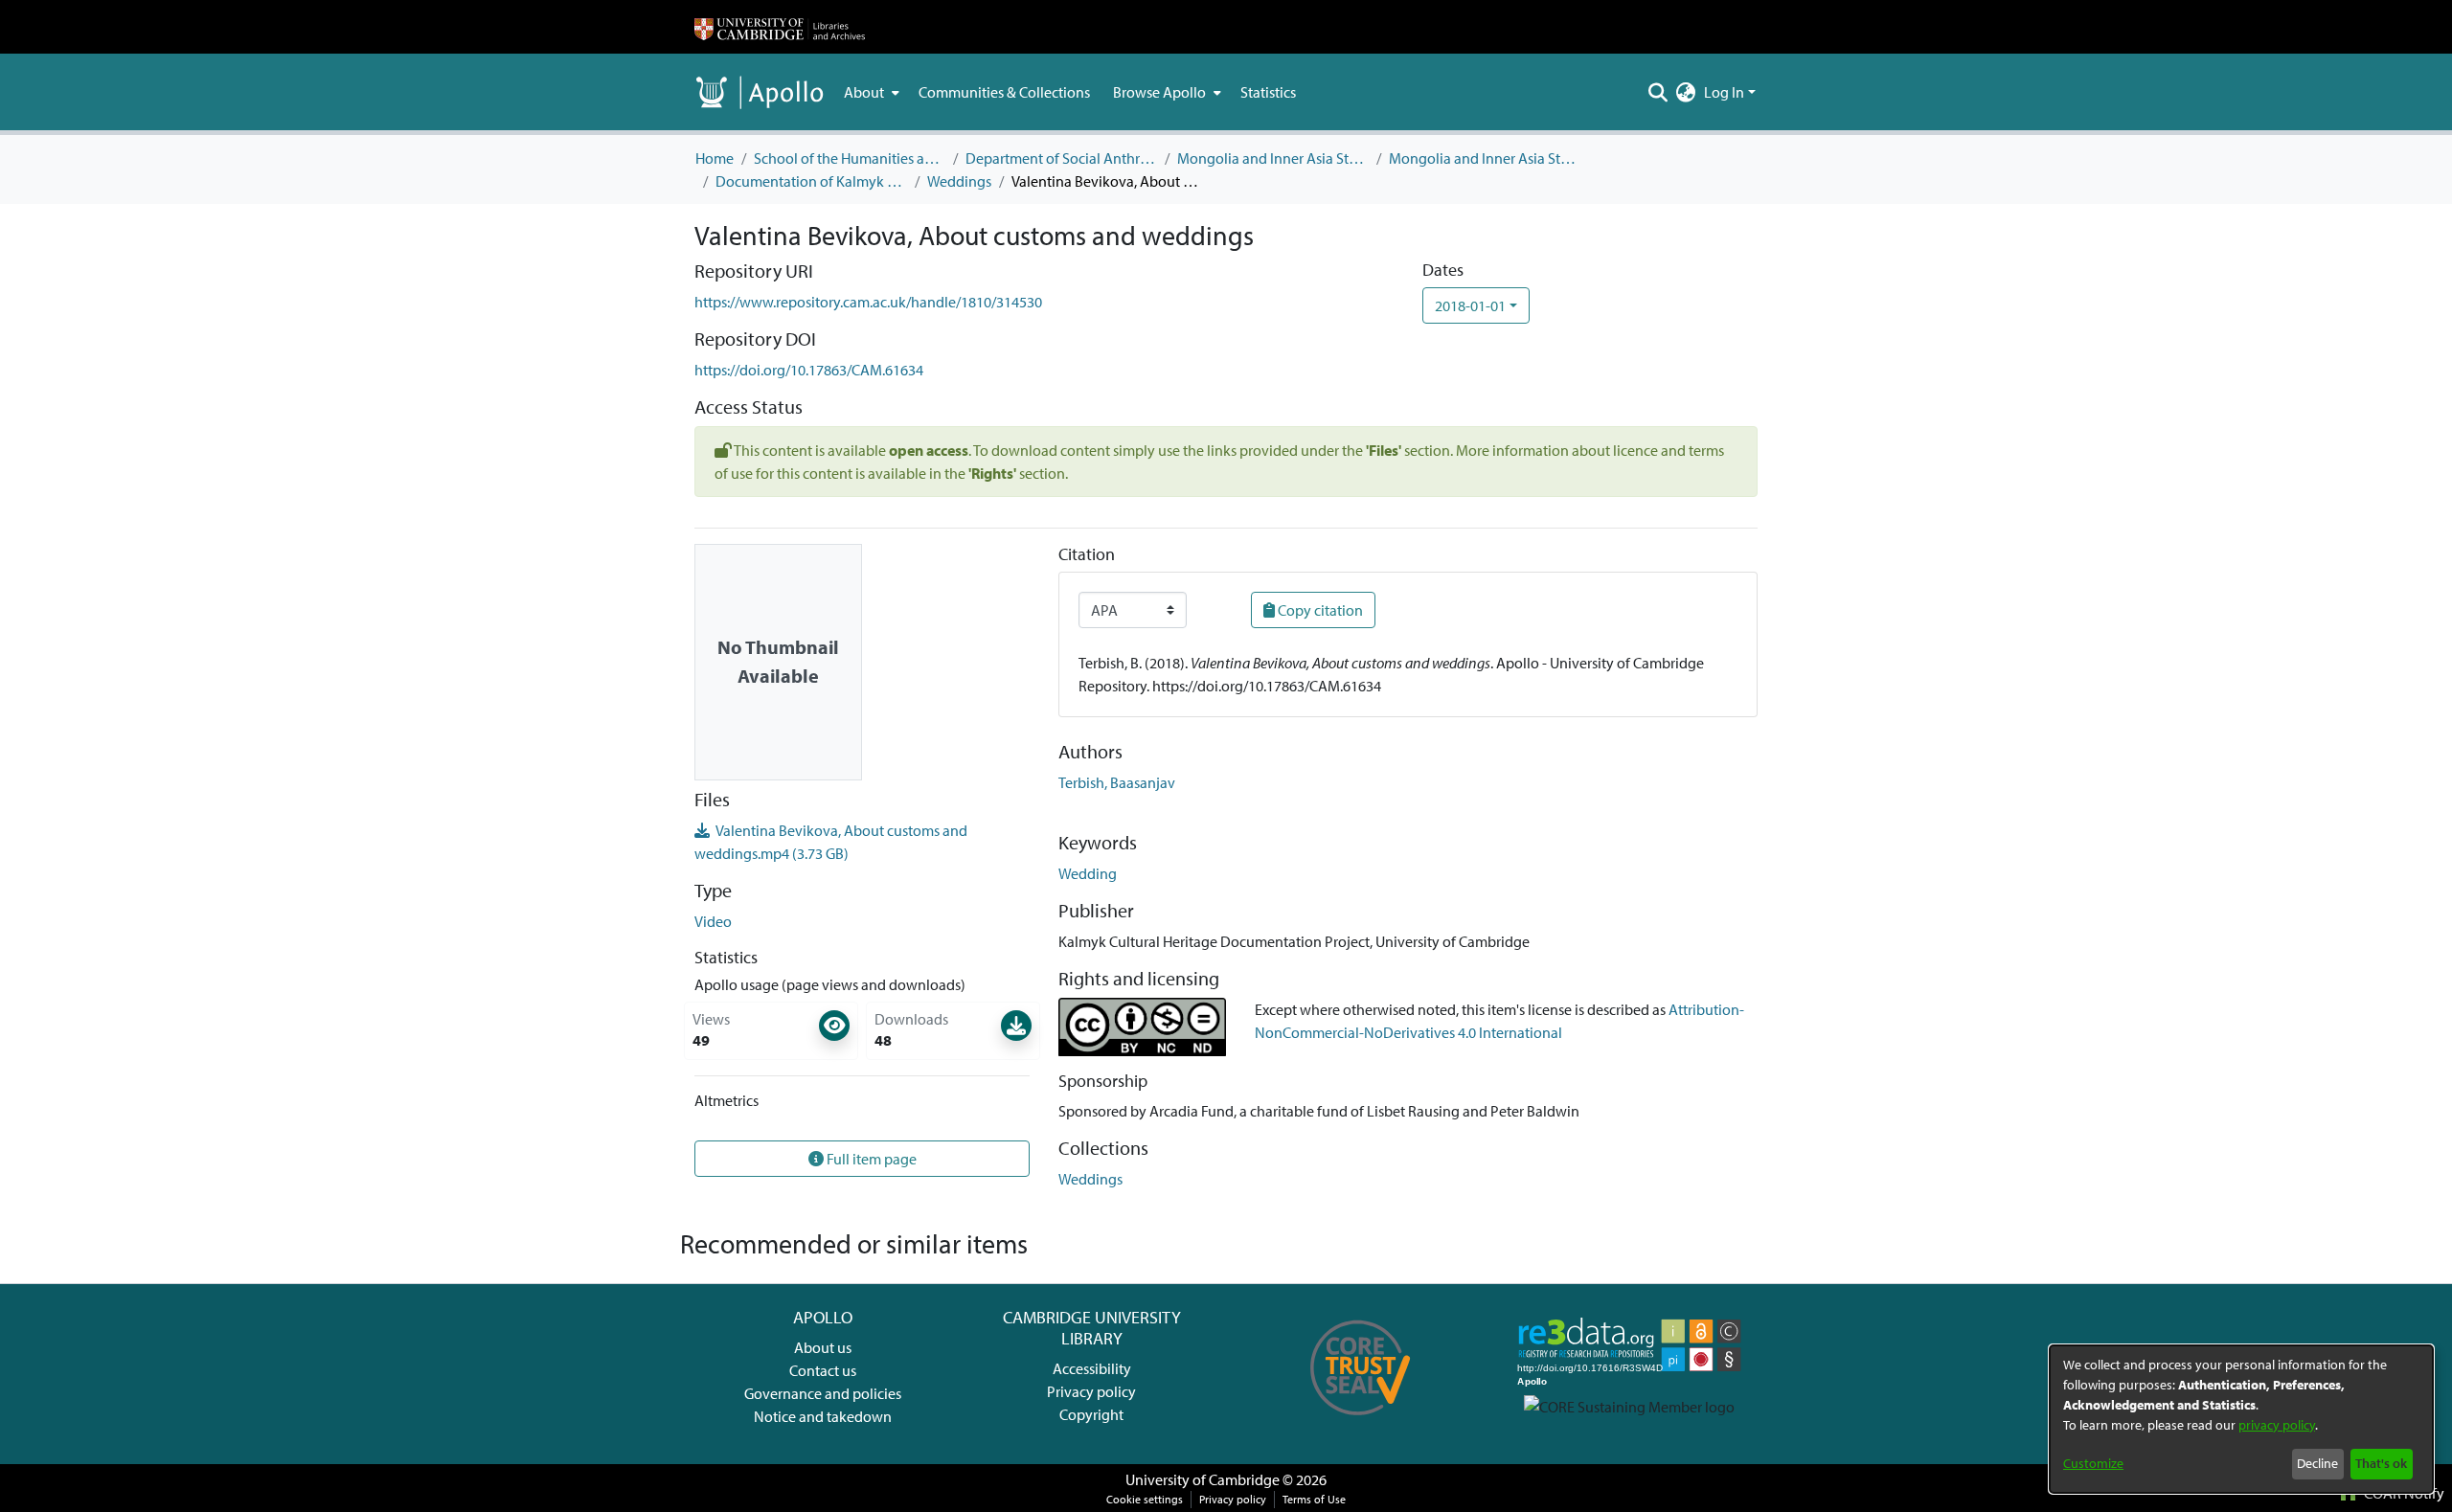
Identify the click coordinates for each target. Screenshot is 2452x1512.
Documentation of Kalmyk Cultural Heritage (811, 181)
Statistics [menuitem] (1268, 92)
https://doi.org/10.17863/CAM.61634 (809, 370)
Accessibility (1092, 1368)
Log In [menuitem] (1724, 92)
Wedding (1088, 873)
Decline (2317, 1463)
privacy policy (2277, 1425)
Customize (2093, 1463)
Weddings (959, 181)
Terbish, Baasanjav (1117, 782)
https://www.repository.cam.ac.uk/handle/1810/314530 (868, 302)
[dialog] (2241, 1419)
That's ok (2381, 1463)
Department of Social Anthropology (1061, 158)
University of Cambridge (1203, 1479)
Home (715, 158)
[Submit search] (1658, 92)
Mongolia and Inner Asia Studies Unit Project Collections (1485, 158)
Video (713, 921)
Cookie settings (1145, 1499)
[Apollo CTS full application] (1361, 1422)
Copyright (1091, 1414)
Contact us (823, 1370)
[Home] (780, 27)
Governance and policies (823, 1393)
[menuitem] (870, 92)
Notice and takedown (823, 1416)
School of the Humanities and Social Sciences (850, 158)
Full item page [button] (870, 1159)
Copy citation (1319, 610)
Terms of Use (1314, 1499)
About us (823, 1347)
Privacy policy (1091, 1391)
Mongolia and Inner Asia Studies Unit (1273, 158)
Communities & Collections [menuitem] (1004, 92)
